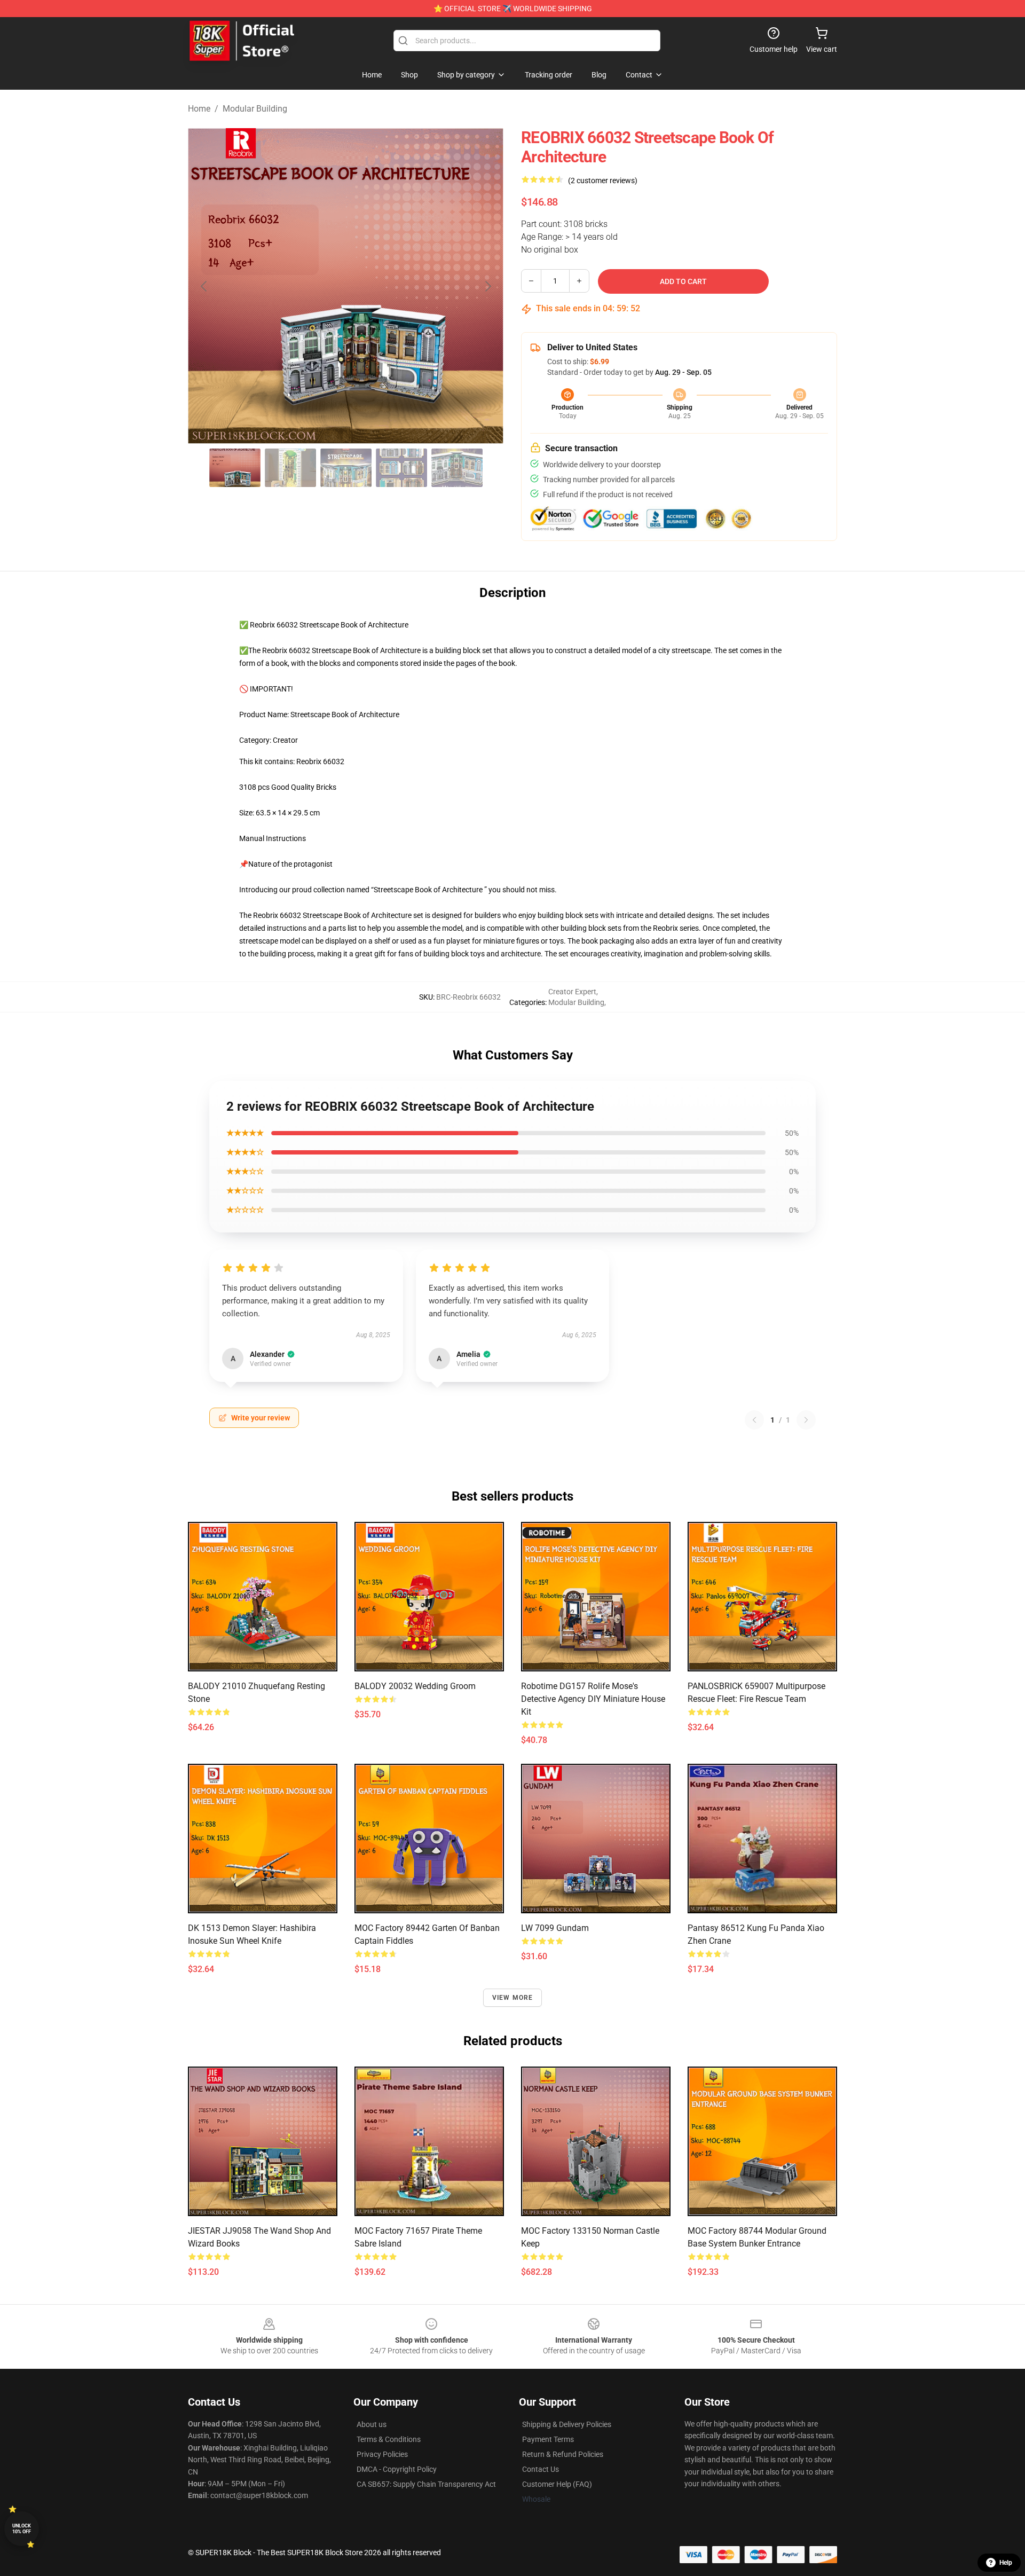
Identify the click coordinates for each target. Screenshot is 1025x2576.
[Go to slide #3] (346, 468)
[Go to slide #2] (290, 468)
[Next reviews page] (806, 1420)
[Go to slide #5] (457, 468)
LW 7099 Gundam (555, 1928)
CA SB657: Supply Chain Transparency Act (426, 2484)
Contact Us (541, 2469)
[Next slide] (487, 286)
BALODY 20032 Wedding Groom (415, 1686)
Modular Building (255, 109)
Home (199, 109)
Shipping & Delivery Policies (567, 2424)
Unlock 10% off (22, 2529)
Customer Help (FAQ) (557, 2484)
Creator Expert (572, 992)
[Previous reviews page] (754, 1420)
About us (372, 2424)
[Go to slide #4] (401, 468)
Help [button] (1006, 2563)
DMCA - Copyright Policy (397, 2469)
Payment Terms (548, 2439)
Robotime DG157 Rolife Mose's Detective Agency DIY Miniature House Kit (593, 1699)
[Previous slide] (204, 286)
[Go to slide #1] (235, 468)
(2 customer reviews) (603, 180)
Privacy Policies (382, 2454)
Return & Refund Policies (563, 2454)
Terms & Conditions (389, 2439)
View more (513, 1998)
